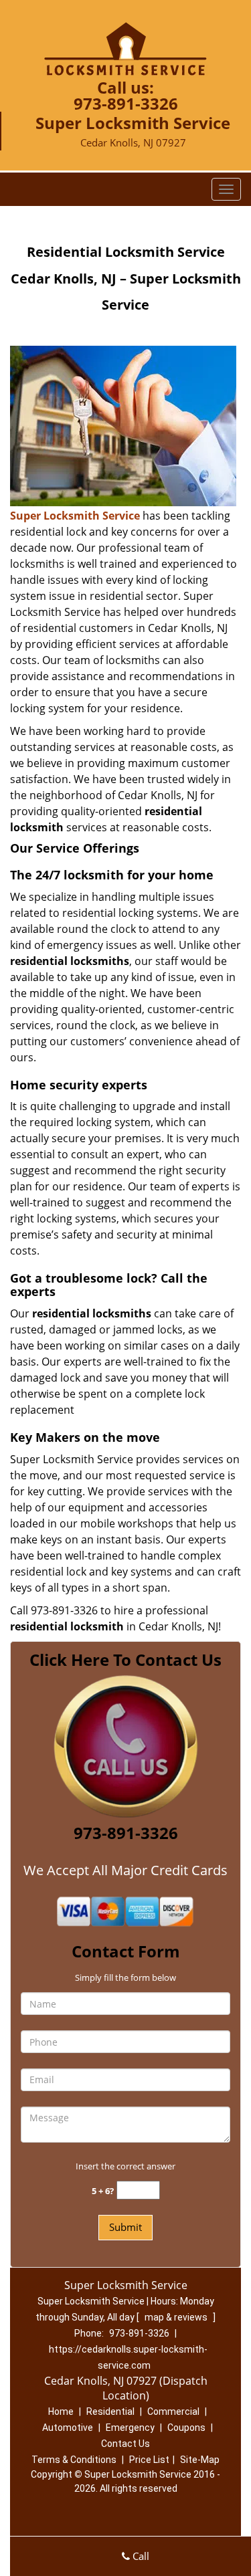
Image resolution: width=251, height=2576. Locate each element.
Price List (149, 2460)
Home (61, 2411)
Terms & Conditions (74, 2460)
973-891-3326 (126, 103)
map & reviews (177, 2317)
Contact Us (125, 2444)
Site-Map (200, 2460)
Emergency (130, 2428)
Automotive (68, 2428)
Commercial (173, 2411)
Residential (110, 2411)
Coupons (186, 2428)
